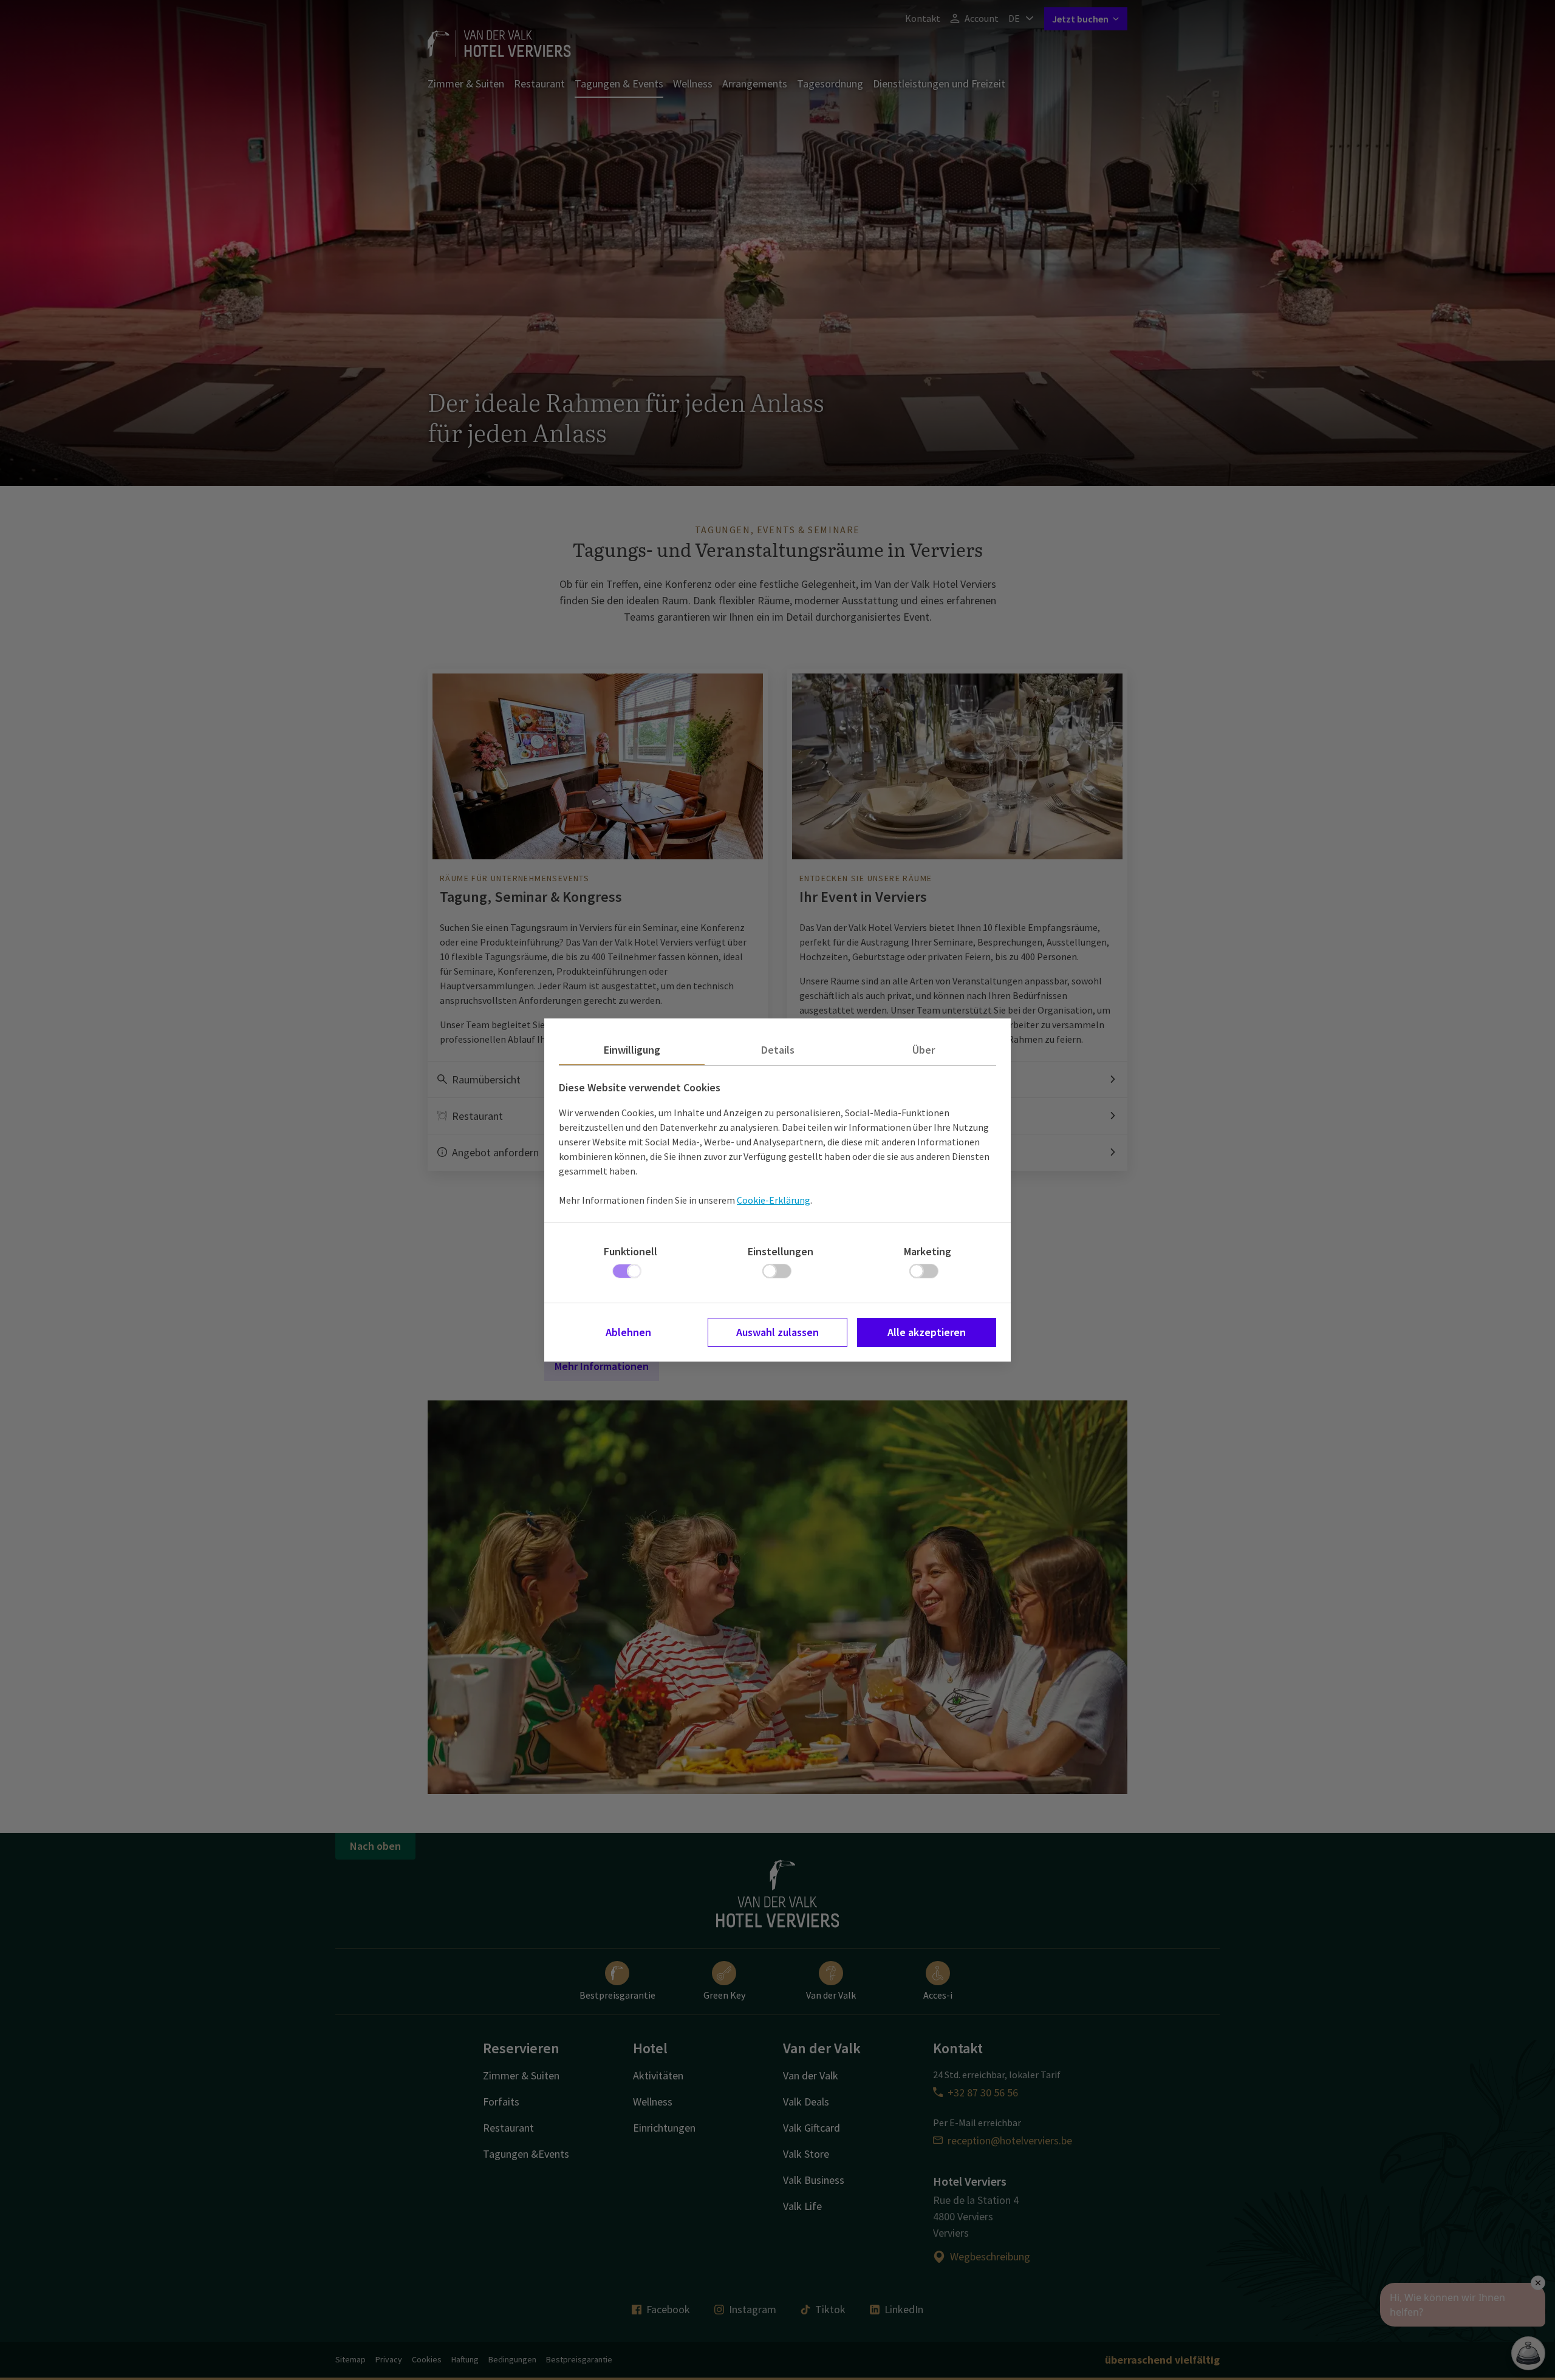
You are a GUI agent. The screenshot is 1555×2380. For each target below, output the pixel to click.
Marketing (928, 1251)
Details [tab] (778, 1050)
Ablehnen (628, 1332)
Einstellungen (781, 1251)
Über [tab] (924, 1050)
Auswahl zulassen (777, 1332)
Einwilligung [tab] (632, 1050)
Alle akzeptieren (927, 1332)
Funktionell (631, 1251)
